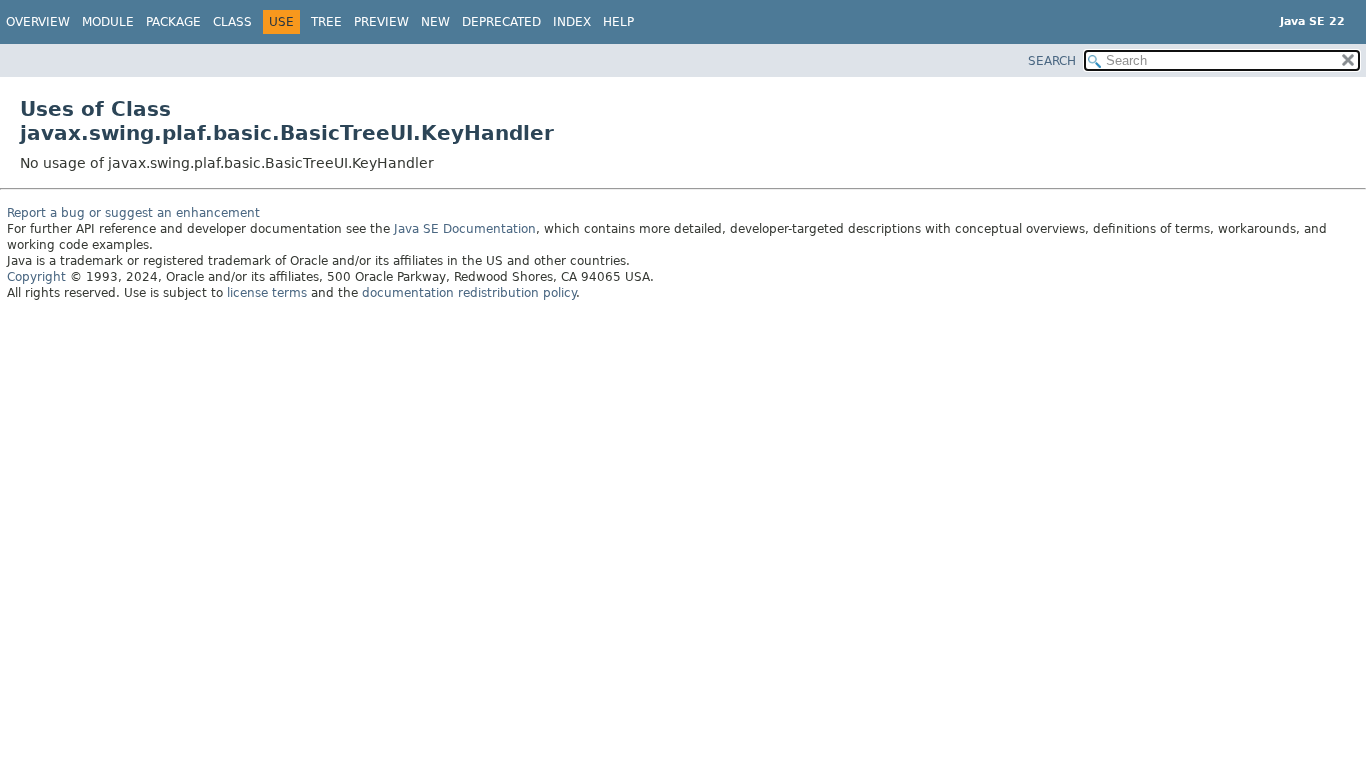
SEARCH (1052, 61)
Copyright (36, 277)
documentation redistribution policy (469, 293)
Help (618, 22)
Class (232, 22)
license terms (267, 293)
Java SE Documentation (465, 229)
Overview (38, 22)
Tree (326, 22)
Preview (381, 22)
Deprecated (501, 22)
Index (572, 22)
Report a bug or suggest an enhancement (133, 213)
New (435, 22)
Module (108, 22)
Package (173, 22)
